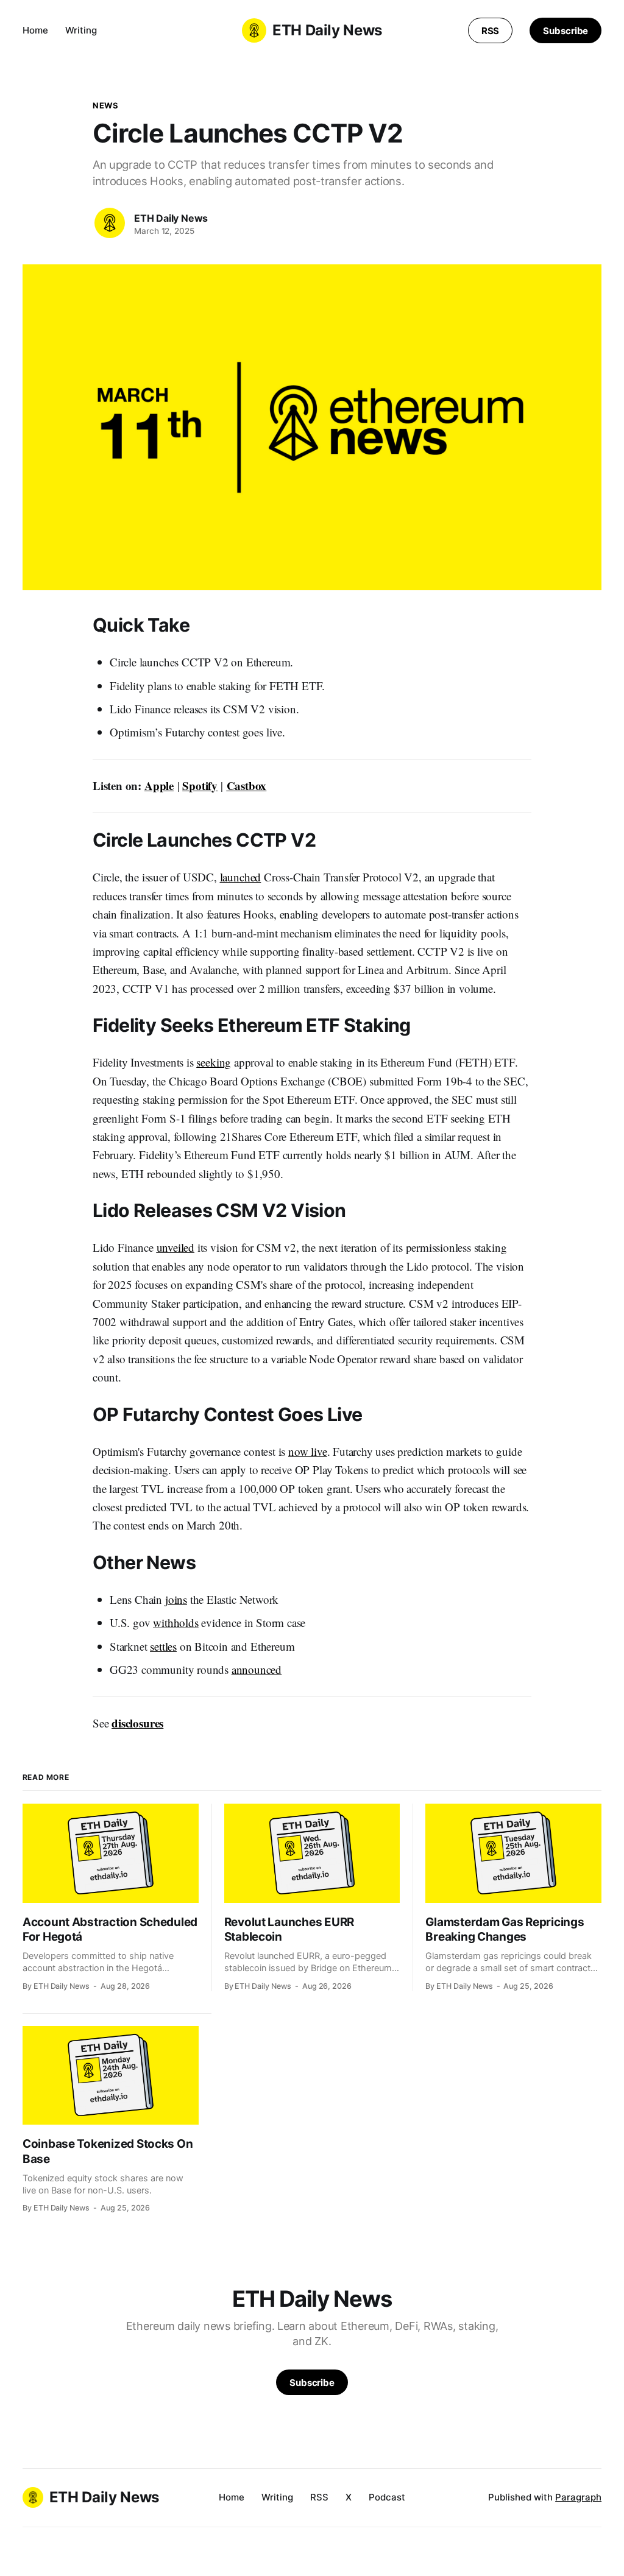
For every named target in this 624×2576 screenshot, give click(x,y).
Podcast (387, 2497)
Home (35, 30)
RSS (491, 31)
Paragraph (578, 2497)
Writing (81, 30)
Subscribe (565, 31)
